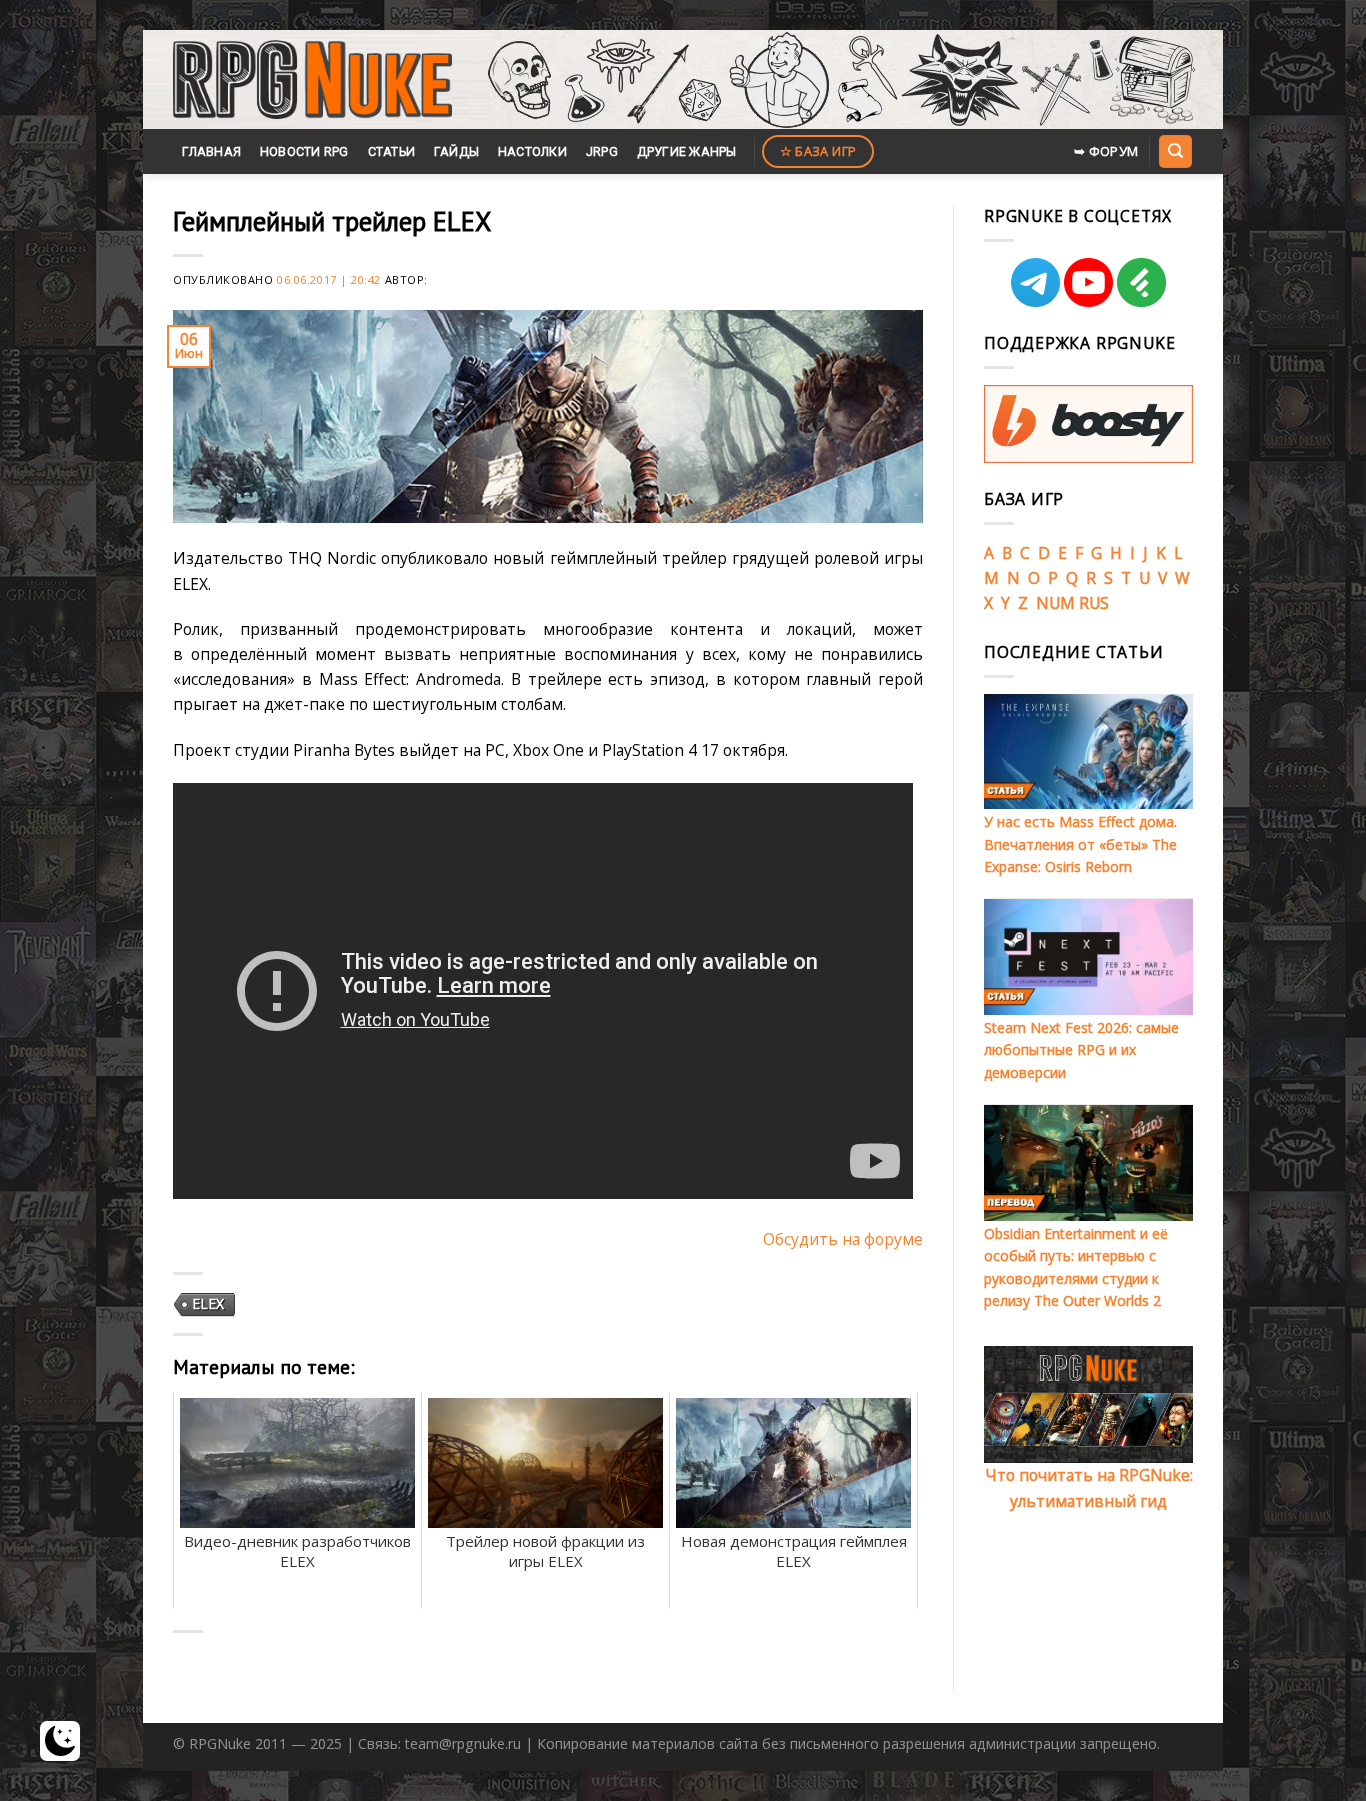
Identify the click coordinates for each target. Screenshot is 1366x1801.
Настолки (532, 151)
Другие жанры (687, 151)
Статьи (392, 151)
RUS (1094, 603)
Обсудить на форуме (843, 1239)
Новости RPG (304, 151)
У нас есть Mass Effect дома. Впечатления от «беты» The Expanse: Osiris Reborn (1080, 844)
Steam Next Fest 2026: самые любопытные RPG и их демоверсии (1081, 1050)
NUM (1055, 603)
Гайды (456, 151)
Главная (211, 151)
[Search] (1175, 151)
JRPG (602, 151)
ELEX (208, 1303)
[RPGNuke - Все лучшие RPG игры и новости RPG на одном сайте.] (312, 80)
